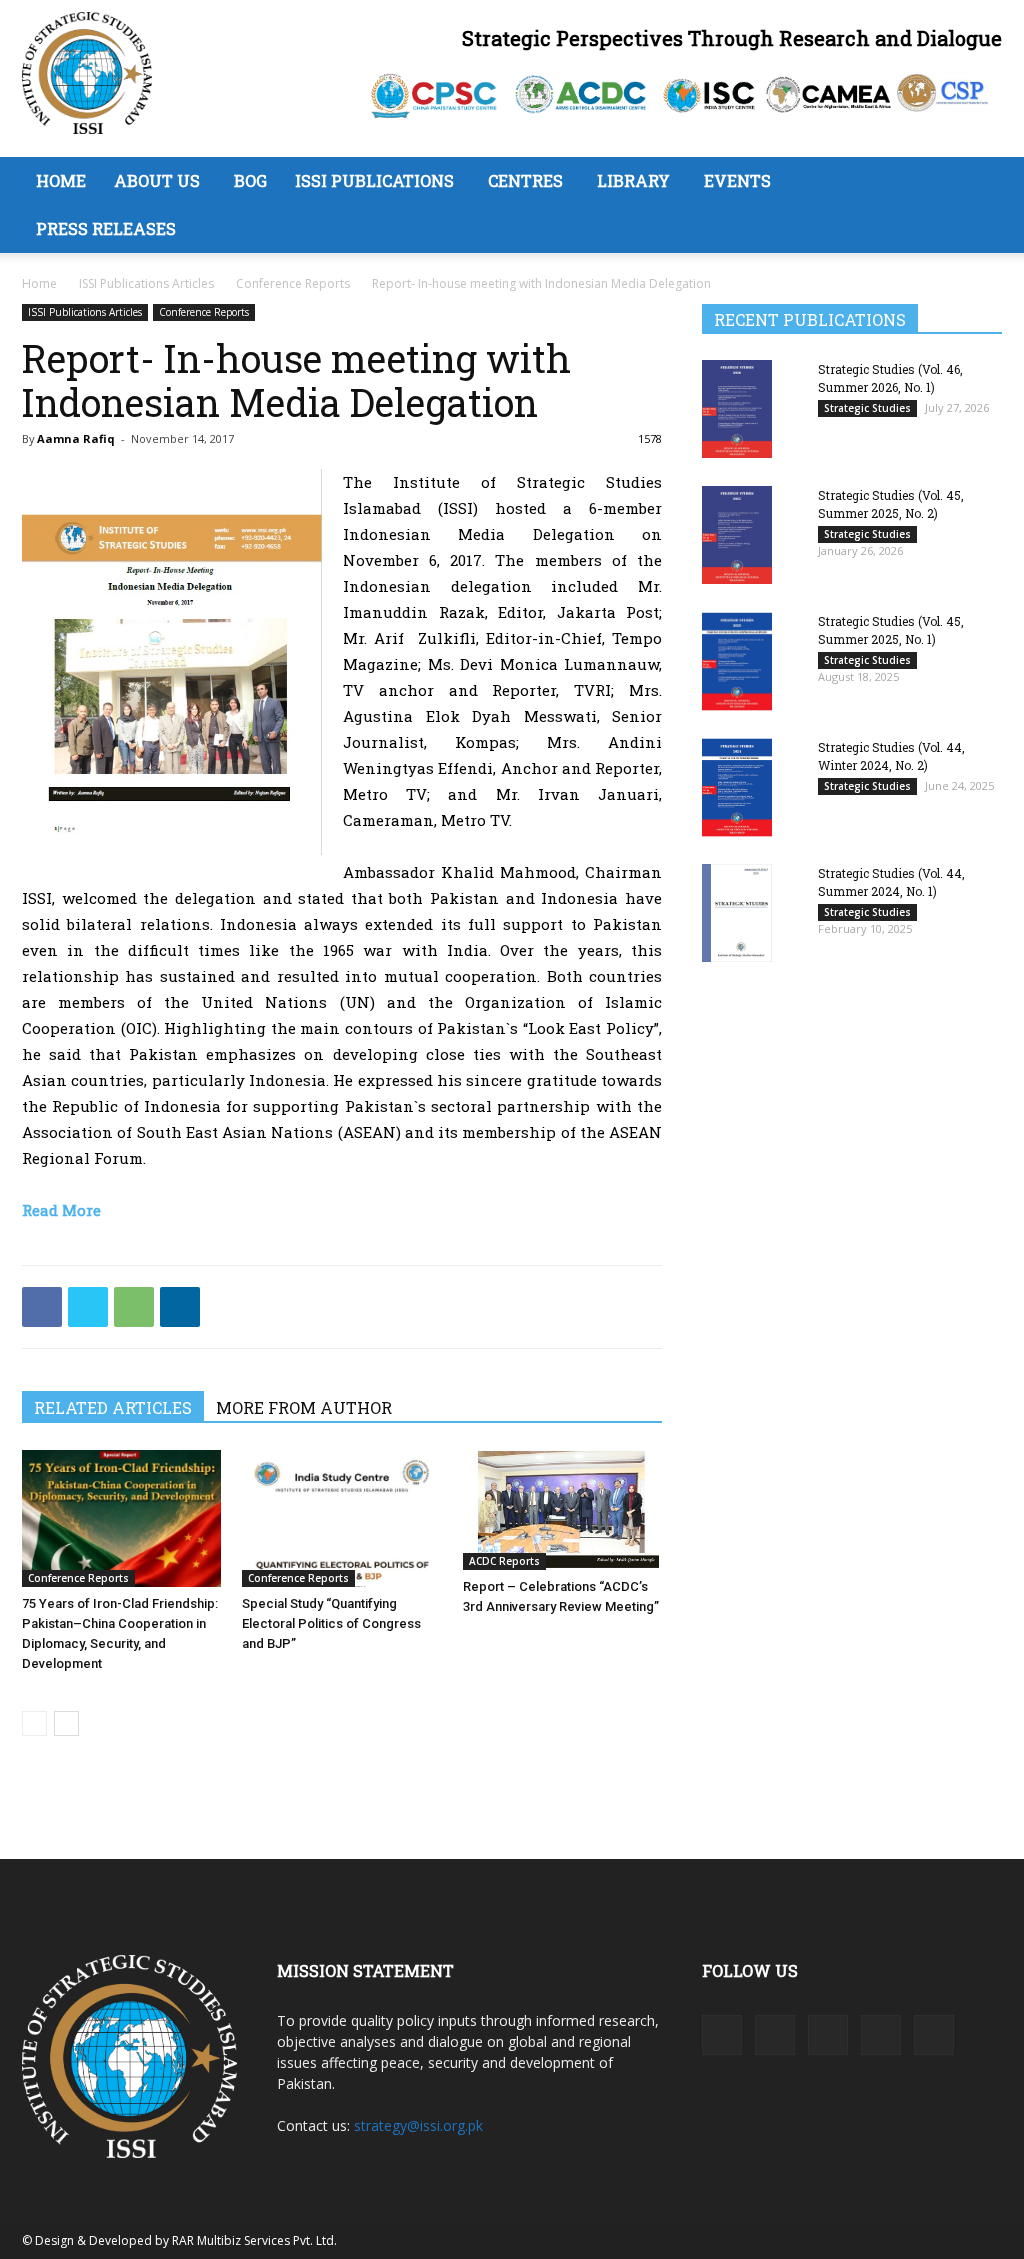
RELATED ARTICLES (113, 1407)
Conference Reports (293, 283)
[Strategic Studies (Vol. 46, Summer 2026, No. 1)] (737, 408)
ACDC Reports (504, 1561)
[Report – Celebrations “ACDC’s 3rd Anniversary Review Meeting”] (562, 1510)
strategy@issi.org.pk (418, 2125)
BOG (250, 180)
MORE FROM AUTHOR (304, 1407)
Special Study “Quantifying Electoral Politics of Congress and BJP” (331, 1623)
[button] (978, 182)
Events (737, 180)
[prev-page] (34, 1723)
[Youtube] (934, 2035)
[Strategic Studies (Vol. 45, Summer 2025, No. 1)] (737, 661)
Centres (525, 180)
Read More (61, 1210)
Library (633, 180)
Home (61, 180)
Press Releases (106, 228)
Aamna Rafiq (76, 438)
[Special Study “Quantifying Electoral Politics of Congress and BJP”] (341, 1518)
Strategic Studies (867, 408)
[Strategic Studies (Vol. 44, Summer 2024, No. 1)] (737, 912)
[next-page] (66, 1723)
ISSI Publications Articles (146, 283)
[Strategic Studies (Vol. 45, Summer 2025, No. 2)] (737, 534)
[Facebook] (42, 1307)
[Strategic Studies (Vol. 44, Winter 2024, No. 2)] (737, 787)
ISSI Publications (374, 180)
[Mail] (828, 2035)
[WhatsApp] (134, 1307)
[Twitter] (88, 1307)
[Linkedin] (180, 1307)
